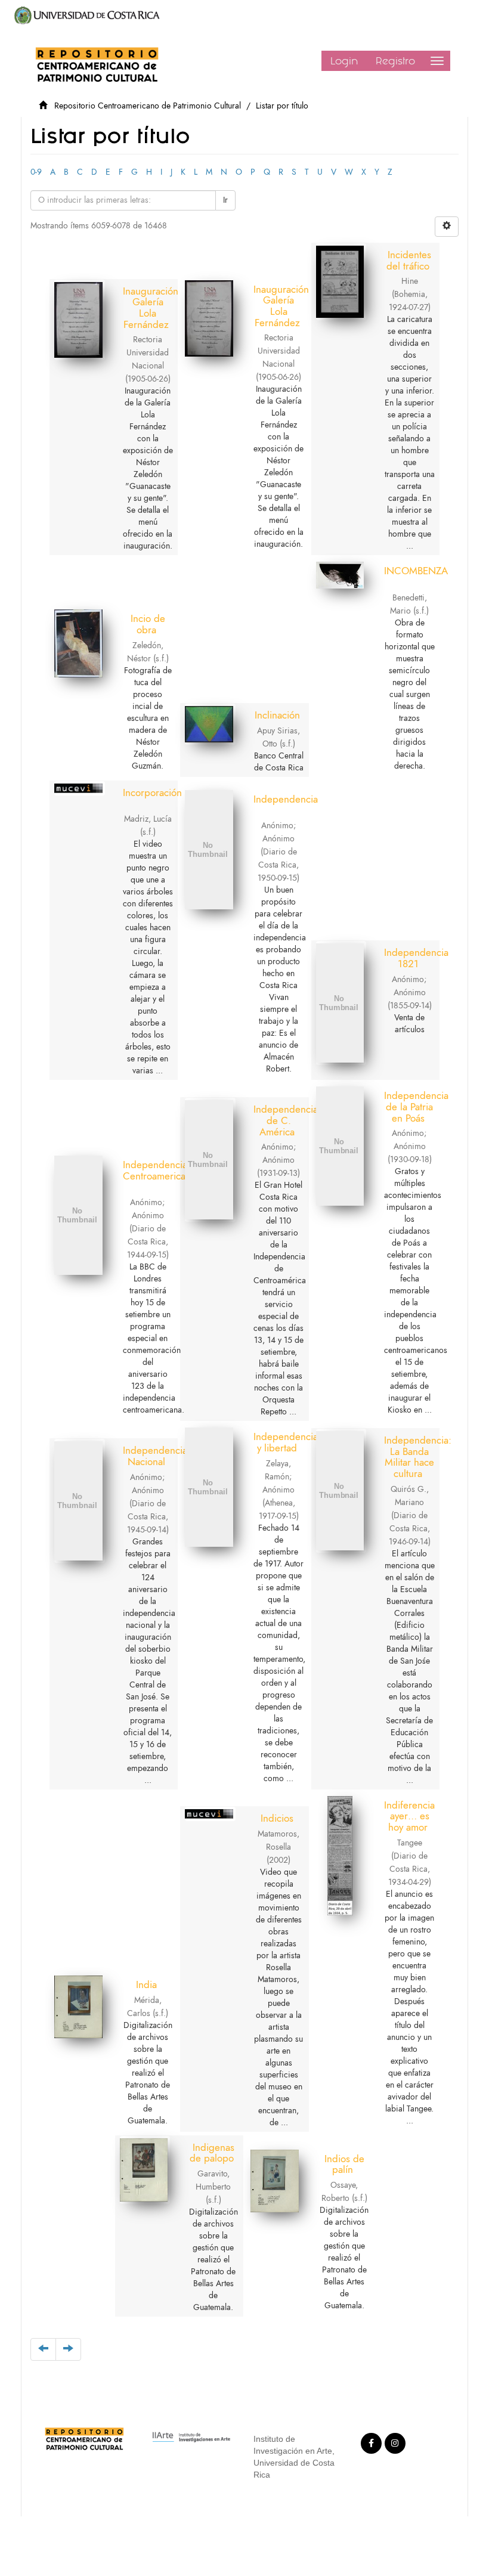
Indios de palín (344, 2164)
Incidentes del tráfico (409, 260)
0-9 (36, 172)
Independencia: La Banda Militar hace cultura (418, 1457)
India (146, 1984)
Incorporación (152, 792)
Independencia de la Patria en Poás (416, 1106)
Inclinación (277, 715)
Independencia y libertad (286, 1442)
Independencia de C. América (286, 1120)
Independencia (286, 799)
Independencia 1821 (416, 958)
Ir (225, 200)
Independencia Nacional (155, 1456)
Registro (395, 61)
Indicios (277, 1818)
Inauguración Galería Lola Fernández (151, 308)
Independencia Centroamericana (159, 1170)
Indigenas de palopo (212, 2153)
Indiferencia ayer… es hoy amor (409, 1816)
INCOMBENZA (416, 571)
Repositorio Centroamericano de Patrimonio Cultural (148, 106)
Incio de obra (148, 624)
